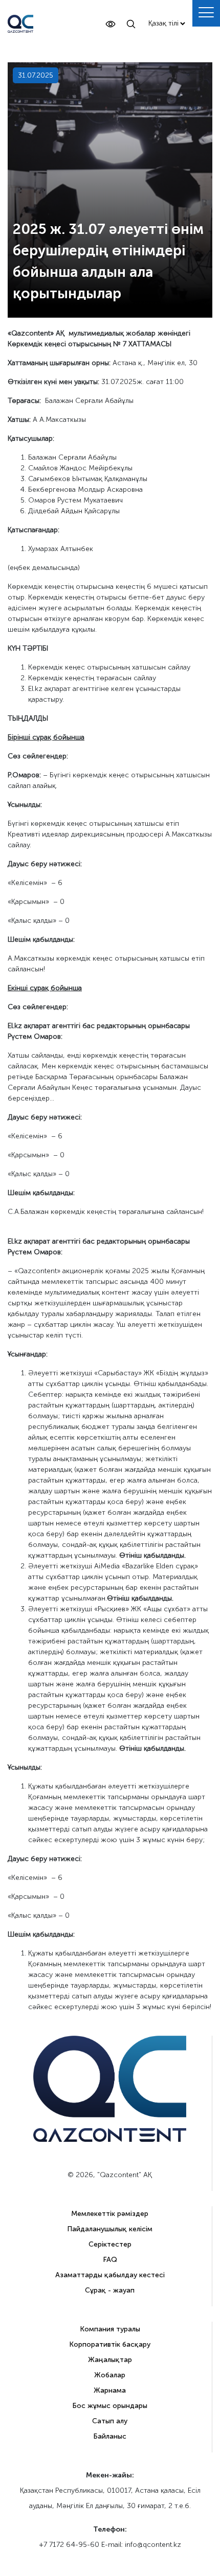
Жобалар (110, 2375)
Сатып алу (110, 2421)
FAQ (110, 2260)
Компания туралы (110, 2329)
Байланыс (110, 2436)
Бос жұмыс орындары (110, 2406)
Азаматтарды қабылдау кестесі (110, 2275)
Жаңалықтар (110, 2360)
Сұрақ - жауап (110, 2290)
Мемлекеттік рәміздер (110, 2214)
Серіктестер (110, 2244)
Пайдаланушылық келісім (110, 2229)
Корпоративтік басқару (110, 2344)
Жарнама (110, 2390)
